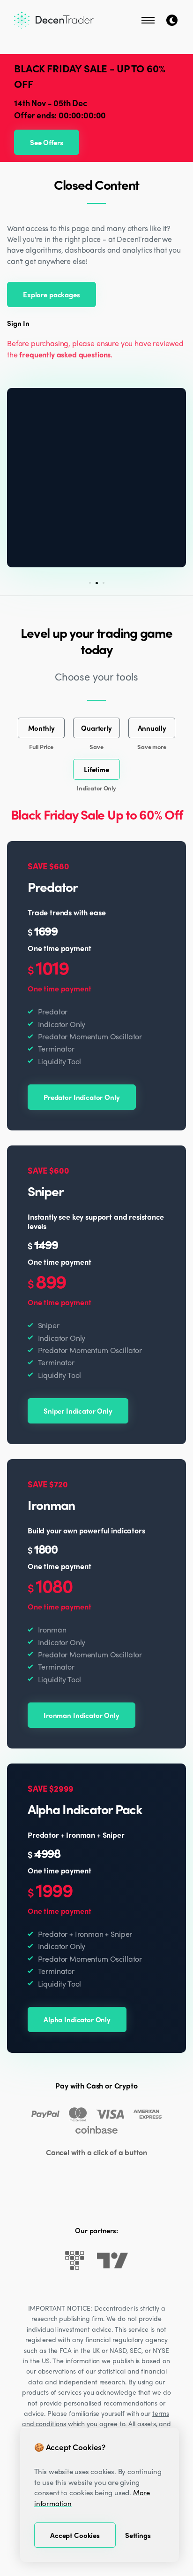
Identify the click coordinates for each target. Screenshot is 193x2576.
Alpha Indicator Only (77, 2019)
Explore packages (52, 294)
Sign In (18, 323)
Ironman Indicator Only (82, 1715)
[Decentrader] (54, 20)
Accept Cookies (75, 2535)
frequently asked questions (65, 354)
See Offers (47, 142)
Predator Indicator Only (82, 1097)
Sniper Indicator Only (78, 1411)
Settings (138, 2535)
